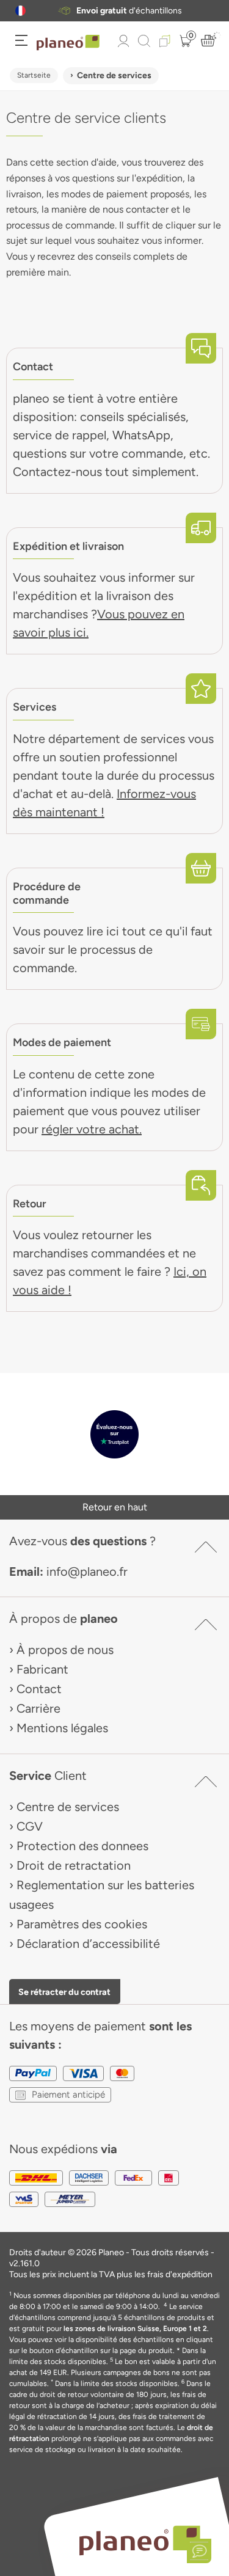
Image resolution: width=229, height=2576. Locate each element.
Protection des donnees (82, 1846)
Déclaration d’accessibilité (88, 1944)
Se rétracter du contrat (64, 1992)
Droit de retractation (74, 1865)
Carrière (38, 1708)
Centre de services (68, 1807)
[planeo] (139, 2540)
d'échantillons (129, 11)
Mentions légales (62, 1728)
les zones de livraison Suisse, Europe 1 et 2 (135, 2329)
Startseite (34, 75)
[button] (20, 11)
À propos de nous (65, 1650)
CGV (30, 1826)
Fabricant (42, 1669)
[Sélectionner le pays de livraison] (20, 11)
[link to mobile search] (144, 41)
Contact (39, 1689)
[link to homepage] (68, 43)
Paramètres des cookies (82, 1924)
